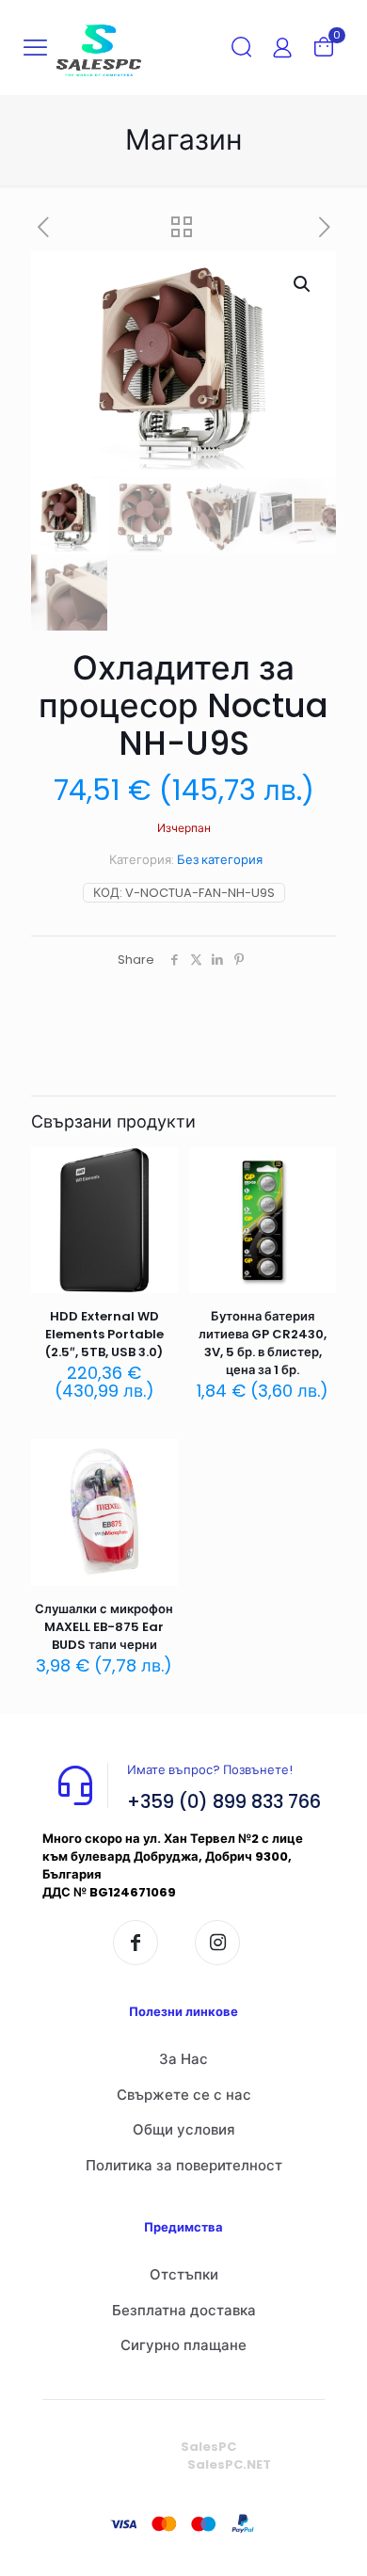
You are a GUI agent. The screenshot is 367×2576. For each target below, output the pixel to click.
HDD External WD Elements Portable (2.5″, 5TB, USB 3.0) (104, 1334)
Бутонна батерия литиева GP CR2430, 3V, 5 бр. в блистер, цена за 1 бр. (263, 1343)
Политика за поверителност (184, 2165)
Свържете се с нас (184, 2095)
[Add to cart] (156, 1169)
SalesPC (208, 2447)
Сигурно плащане (183, 2345)
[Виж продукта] (156, 1196)
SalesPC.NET (229, 2464)
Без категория (220, 860)
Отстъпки (184, 2274)
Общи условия (184, 2129)
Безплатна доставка (184, 2310)
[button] (303, 284)
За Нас (183, 2059)
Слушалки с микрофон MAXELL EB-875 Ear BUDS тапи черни (104, 1627)
